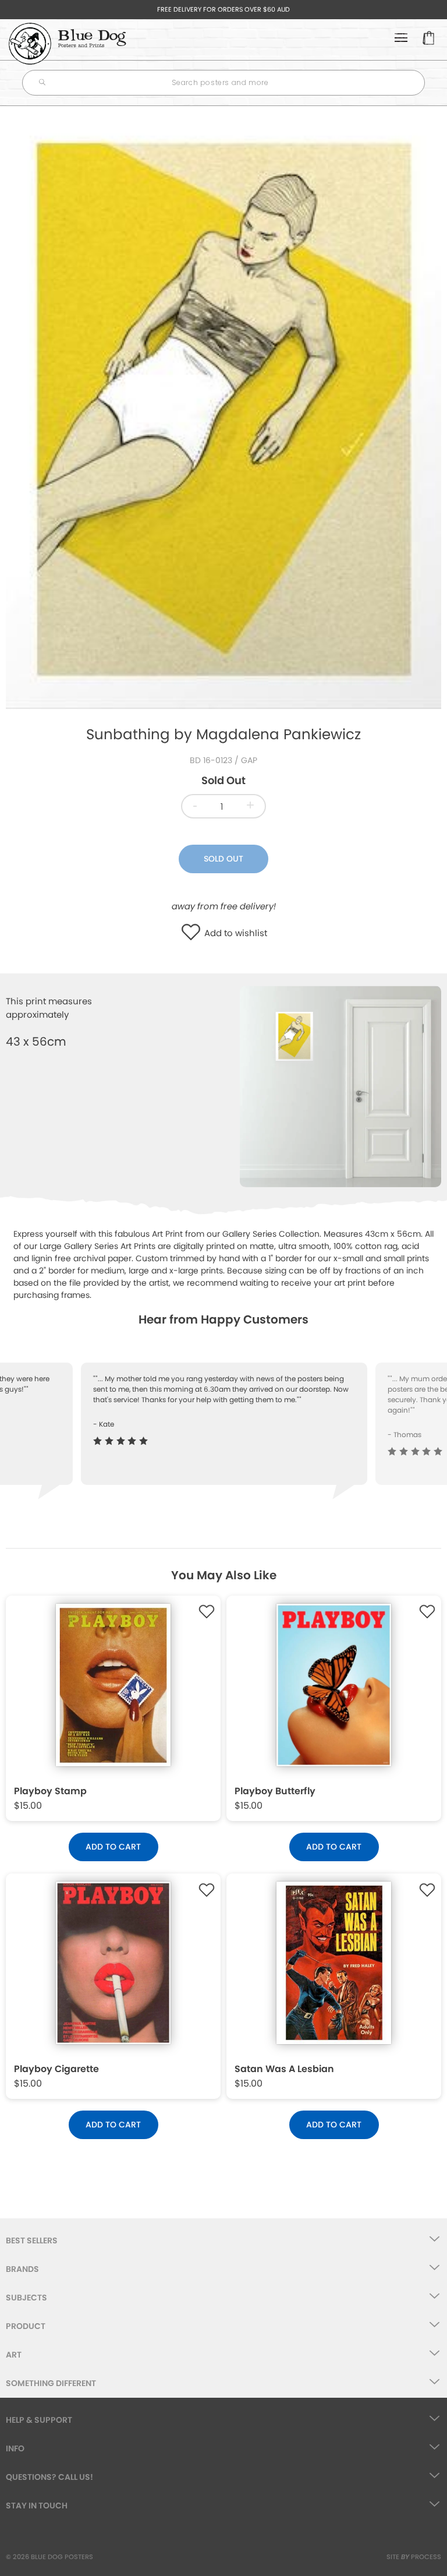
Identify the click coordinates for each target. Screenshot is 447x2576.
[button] (194, 933)
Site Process (414, 2557)
